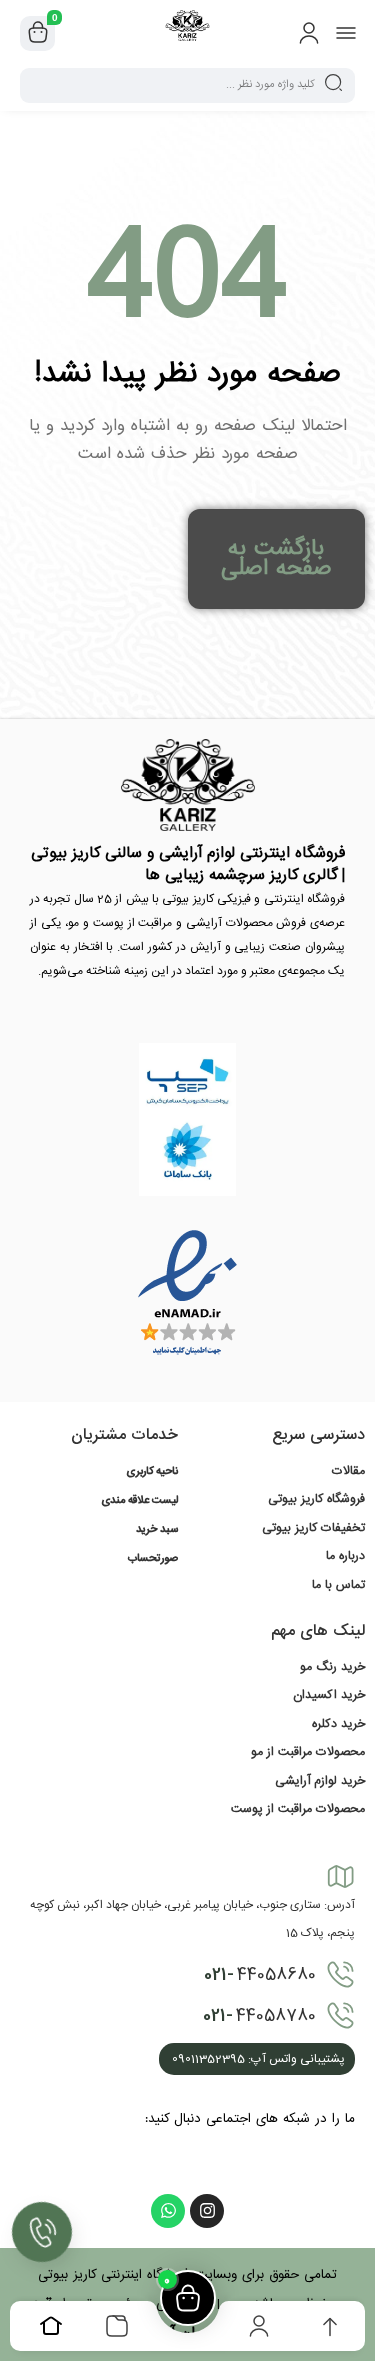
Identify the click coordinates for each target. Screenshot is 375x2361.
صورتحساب (153, 1559)
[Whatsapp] (168, 2211)
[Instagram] (207, 2211)
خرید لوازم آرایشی (320, 1781)
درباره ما (345, 1556)
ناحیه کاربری (152, 1472)
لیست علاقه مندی (139, 1501)
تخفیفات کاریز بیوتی (313, 1528)
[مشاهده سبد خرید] (38, 34)
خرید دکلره (338, 1724)
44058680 (260, 1975)
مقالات (348, 1471)
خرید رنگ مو (332, 1667)
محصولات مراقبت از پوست (298, 1809)
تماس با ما (338, 1585)
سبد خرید (157, 1530)
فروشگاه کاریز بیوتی (316, 1499)
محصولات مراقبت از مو (308, 1752)
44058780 (259, 2016)
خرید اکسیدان (329, 1695)
